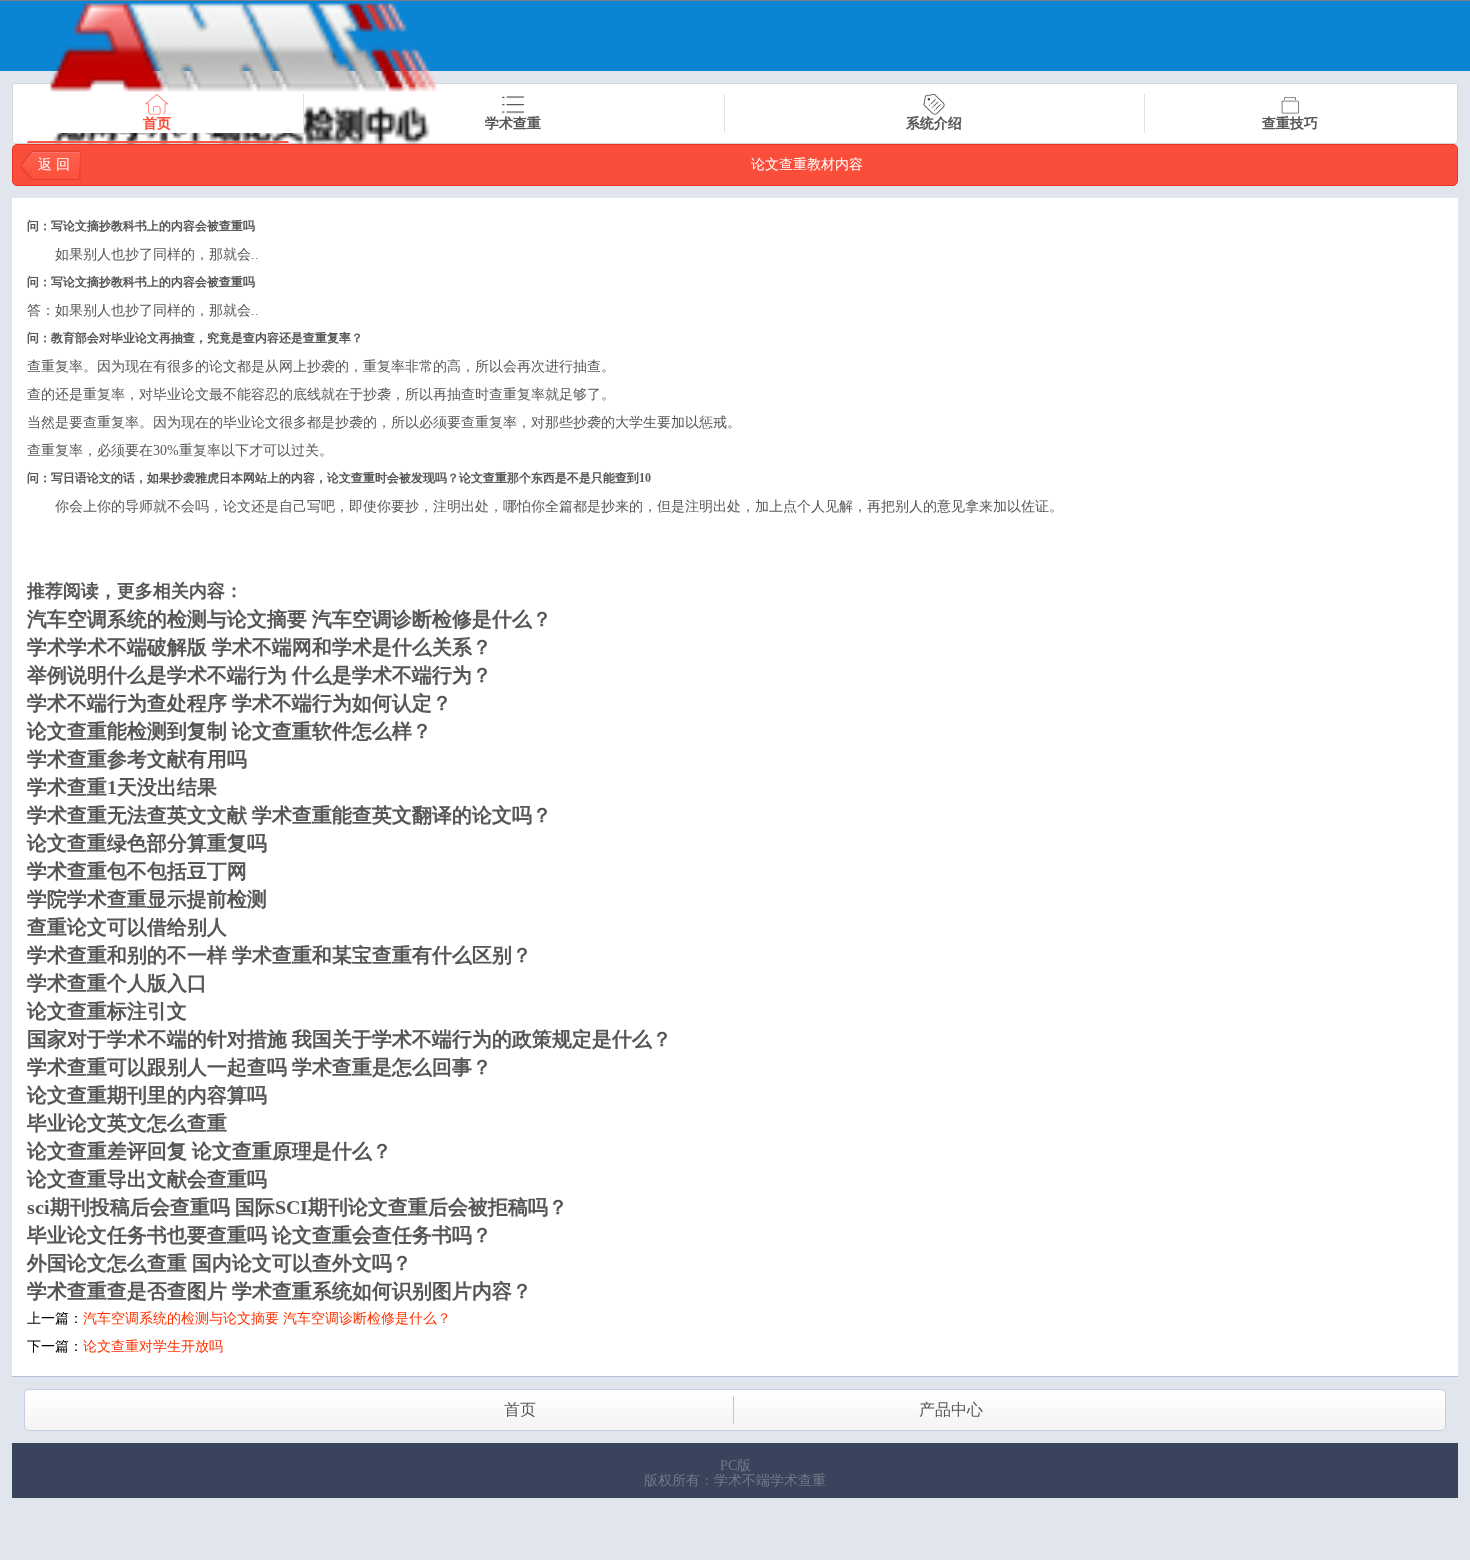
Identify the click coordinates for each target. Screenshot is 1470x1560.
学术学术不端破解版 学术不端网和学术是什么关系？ (259, 647)
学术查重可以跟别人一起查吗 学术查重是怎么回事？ (259, 1067)
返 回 (54, 164)
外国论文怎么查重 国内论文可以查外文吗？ (219, 1263)
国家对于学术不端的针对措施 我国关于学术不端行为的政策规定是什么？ (349, 1039)
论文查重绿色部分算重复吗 (147, 843)
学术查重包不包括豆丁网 (137, 871)
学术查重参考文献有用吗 (137, 759)
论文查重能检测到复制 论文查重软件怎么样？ (229, 731)
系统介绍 (934, 123)
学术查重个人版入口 (117, 983)
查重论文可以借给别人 (127, 927)
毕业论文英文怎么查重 (127, 1123)
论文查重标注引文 (107, 1011)
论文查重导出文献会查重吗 (147, 1179)
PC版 (735, 1465)
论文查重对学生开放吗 (153, 1346)
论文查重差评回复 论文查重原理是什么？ (209, 1151)
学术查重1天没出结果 (122, 787)
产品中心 (951, 1409)
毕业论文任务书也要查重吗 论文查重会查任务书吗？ (259, 1235)
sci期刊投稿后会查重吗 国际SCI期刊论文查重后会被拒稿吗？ (297, 1207)
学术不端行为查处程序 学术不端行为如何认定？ (239, 703)
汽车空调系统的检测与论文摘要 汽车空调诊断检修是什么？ (289, 619)
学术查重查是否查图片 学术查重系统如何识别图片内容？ (279, 1291)
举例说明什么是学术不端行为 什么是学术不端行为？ (259, 675)
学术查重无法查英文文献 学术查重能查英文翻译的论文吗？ (289, 815)
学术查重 (513, 123)
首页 (157, 123)
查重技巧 (1290, 123)
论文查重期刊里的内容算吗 (147, 1095)
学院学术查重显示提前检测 (147, 899)
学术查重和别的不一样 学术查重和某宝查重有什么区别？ (279, 955)
